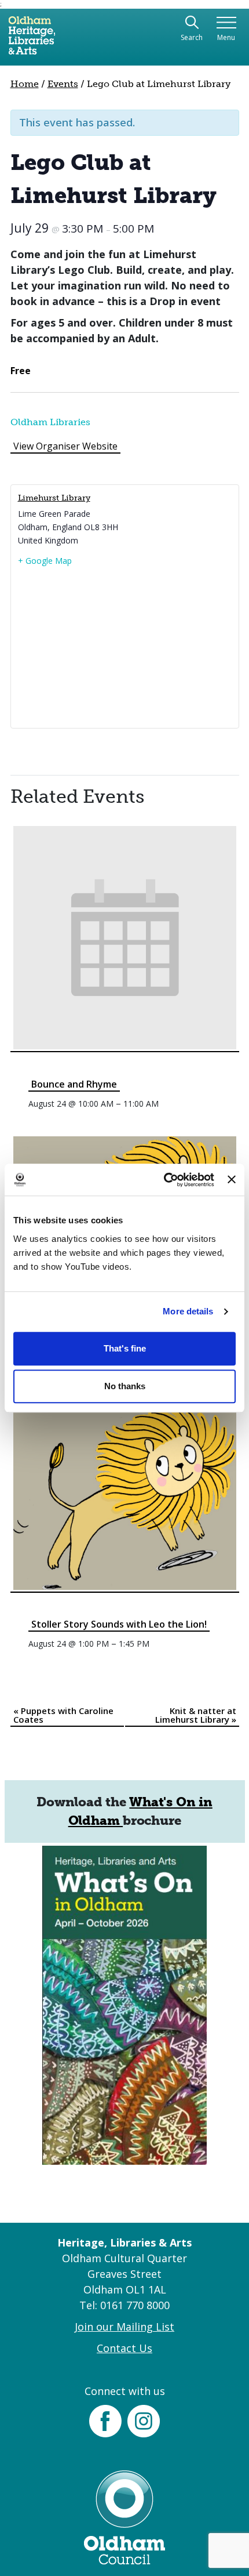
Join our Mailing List (124, 2327)
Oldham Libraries (50, 422)
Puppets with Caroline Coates (63, 1715)
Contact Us (124, 2348)
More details (188, 1311)
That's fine (125, 1348)
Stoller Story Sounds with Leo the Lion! (119, 1624)
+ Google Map (45, 561)
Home (25, 84)
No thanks (125, 1386)
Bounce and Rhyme (74, 1084)
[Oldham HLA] (32, 40)
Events (63, 84)
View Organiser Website (65, 446)
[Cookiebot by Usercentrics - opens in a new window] (164, 1180)
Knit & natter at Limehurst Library (196, 1715)
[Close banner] (232, 1180)
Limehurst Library (54, 498)
